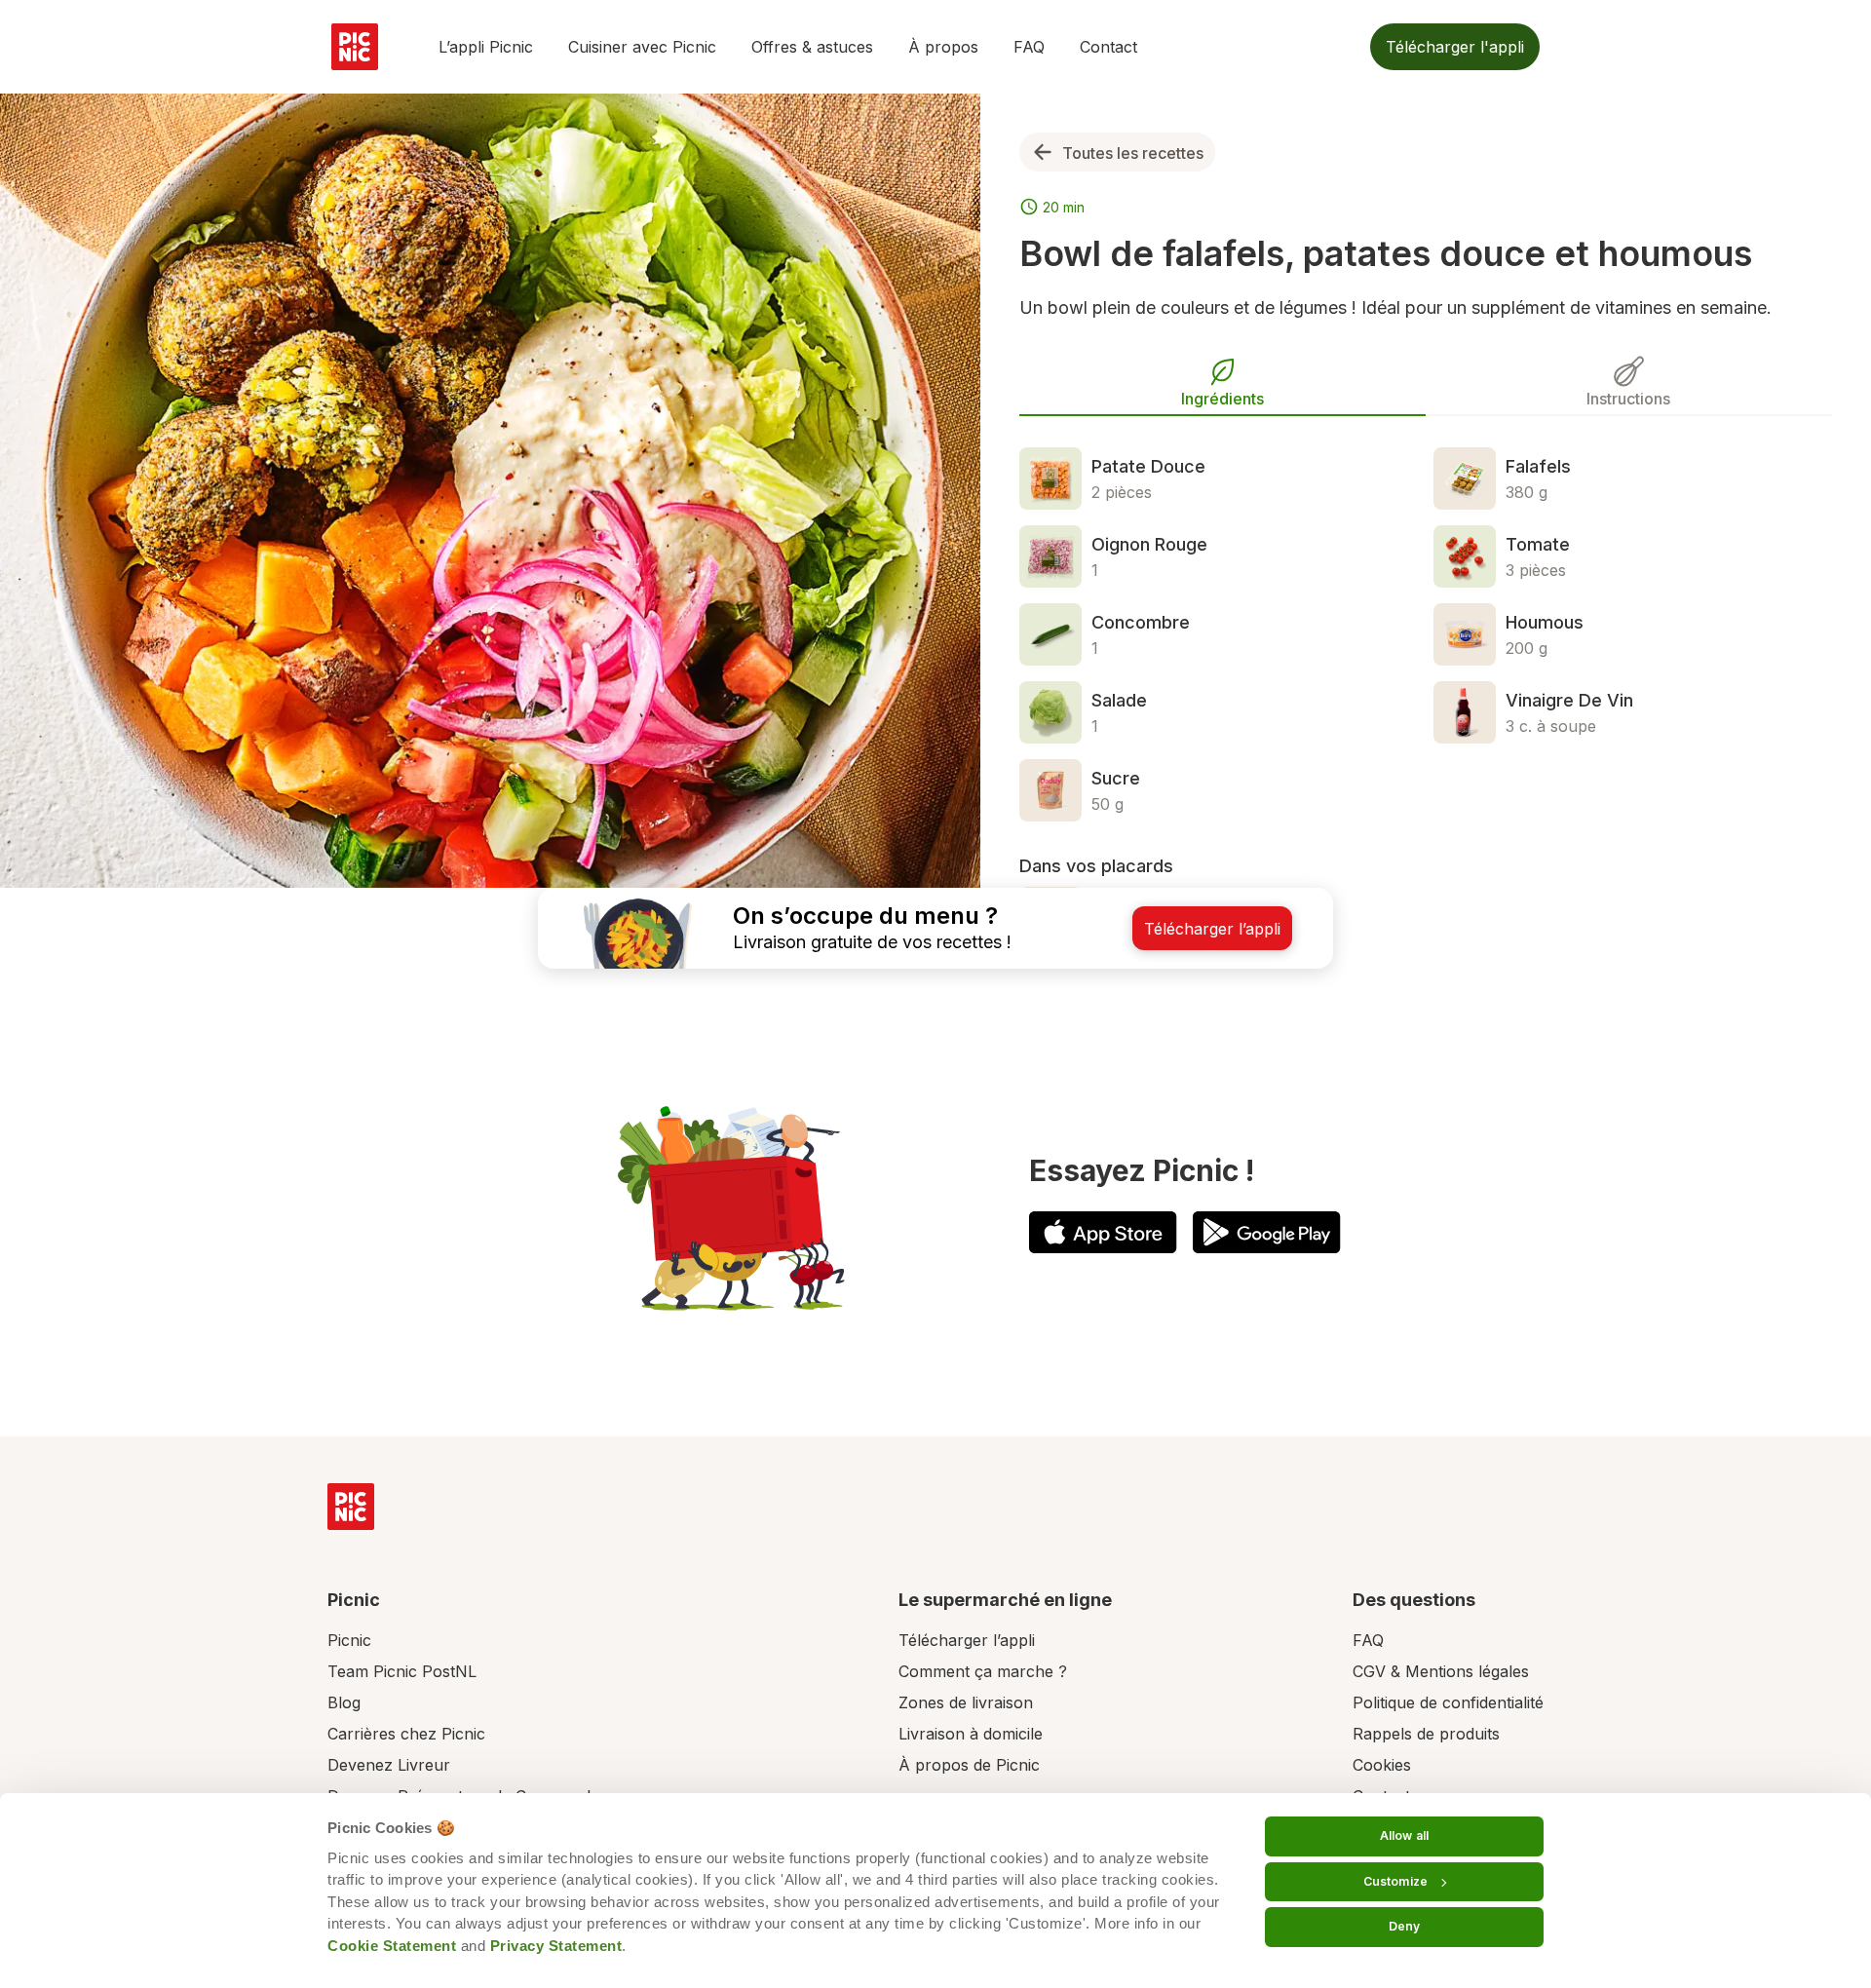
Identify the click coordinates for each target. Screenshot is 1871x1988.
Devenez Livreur (389, 1765)
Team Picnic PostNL (402, 1671)
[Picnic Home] (351, 1507)
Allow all (1404, 1835)
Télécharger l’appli (967, 1640)
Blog (344, 1702)
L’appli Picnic (486, 47)
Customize (1395, 1881)
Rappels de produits (1426, 1734)
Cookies (1382, 1765)
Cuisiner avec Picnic (642, 47)
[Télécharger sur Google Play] (1267, 1232)
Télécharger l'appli (1455, 47)
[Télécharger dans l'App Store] (1103, 1232)
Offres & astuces (812, 47)
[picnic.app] (355, 47)
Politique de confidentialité (1448, 1702)
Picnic (349, 1640)
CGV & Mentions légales (1441, 1671)
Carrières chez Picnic (406, 1734)
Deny (1404, 1926)
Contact (1108, 47)
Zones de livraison (966, 1702)
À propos (943, 47)
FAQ (1029, 47)
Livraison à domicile (971, 1734)
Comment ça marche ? (983, 1671)
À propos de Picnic (969, 1765)
